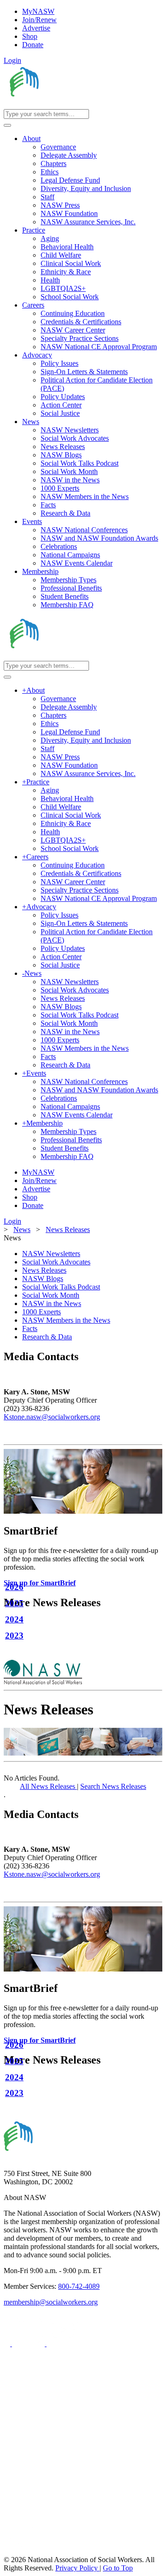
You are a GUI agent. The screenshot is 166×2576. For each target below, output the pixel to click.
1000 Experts (41, 1312)
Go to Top (118, 2568)
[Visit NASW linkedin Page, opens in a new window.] (29, 2344)
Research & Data (47, 1337)
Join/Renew (39, 20)
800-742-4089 (79, 2286)
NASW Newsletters (51, 1254)
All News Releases (48, 1786)
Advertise (36, 28)
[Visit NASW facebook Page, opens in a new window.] (8, 2344)
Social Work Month (51, 1295)
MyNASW (38, 11)
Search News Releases (113, 1786)
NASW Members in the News (66, 1320)
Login (12, 60)
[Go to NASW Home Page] (72, 105)
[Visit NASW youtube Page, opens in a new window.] (63, 2344)
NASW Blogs (43, 1279)
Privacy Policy (77, 2568)
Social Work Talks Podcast (61, 1287)
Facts (30, 1328)
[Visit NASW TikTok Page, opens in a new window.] (20, 2551)
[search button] (7, 125)
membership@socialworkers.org (51, 2302)
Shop (30, 36)
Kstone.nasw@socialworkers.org (52, 1417)
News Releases (44, 1270)
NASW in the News (52, 1303)
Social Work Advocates (56, 1262)
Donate (33, 45)
